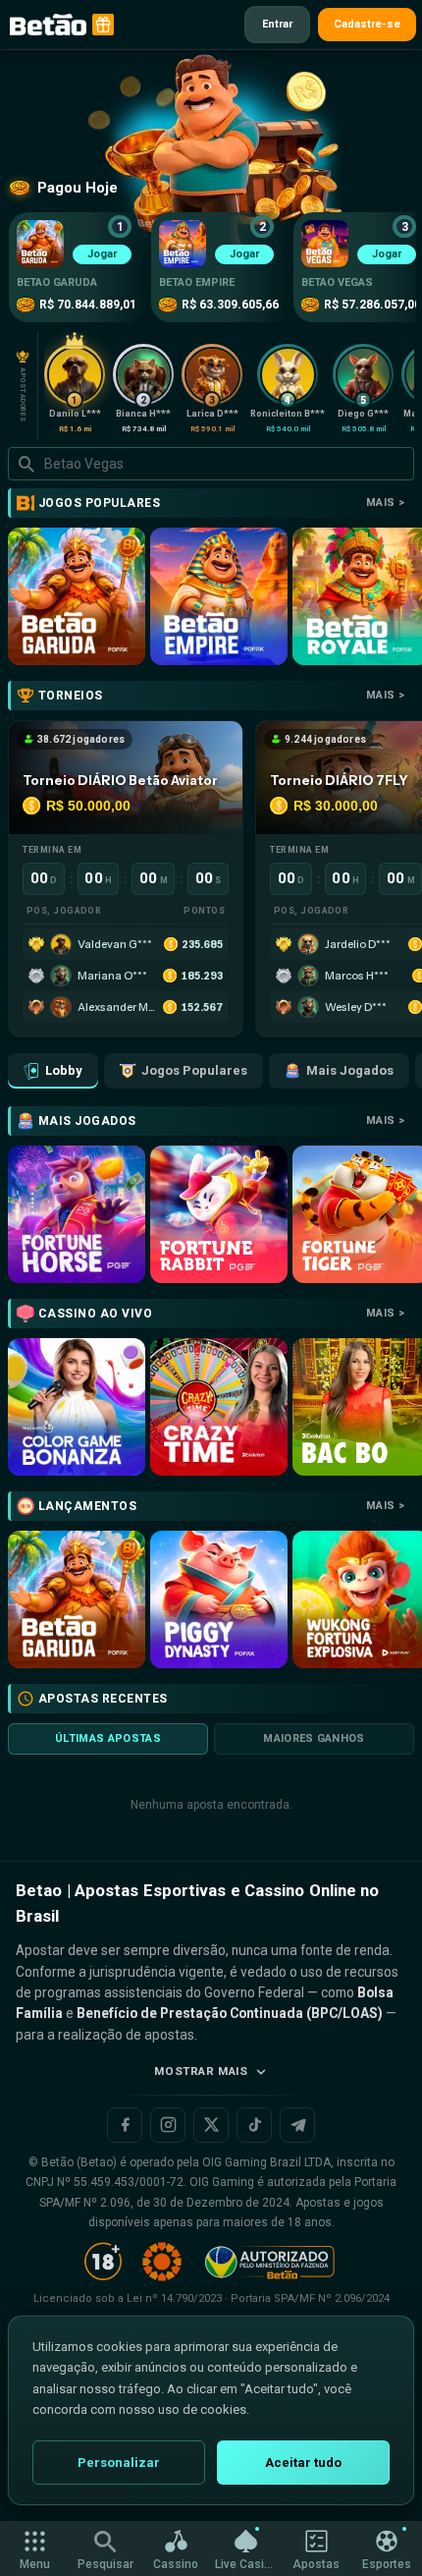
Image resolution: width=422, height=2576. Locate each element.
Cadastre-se (367, 24)
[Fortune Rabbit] (219, 1214)
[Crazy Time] (219, 1407)
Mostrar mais (201, 2071)
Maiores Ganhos (314, 1738)
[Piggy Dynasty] (219, 1599)
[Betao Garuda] (77, 596)
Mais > (385, 503)
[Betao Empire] (219, 596)
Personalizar (119, 2463)
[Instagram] (168, 2125)
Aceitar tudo (303, 2463)
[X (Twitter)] (211, 2125)
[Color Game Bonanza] (77, 1407)
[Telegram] (297, 2125)
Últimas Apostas (108, 1738)
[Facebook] (125, 2125)
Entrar (277, 24)
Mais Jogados (350, 1070)
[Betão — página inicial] (48, 25)
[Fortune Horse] (77, 1214)
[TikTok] (254, 2125)
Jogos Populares (194, 1070)
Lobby (64, 1070)
